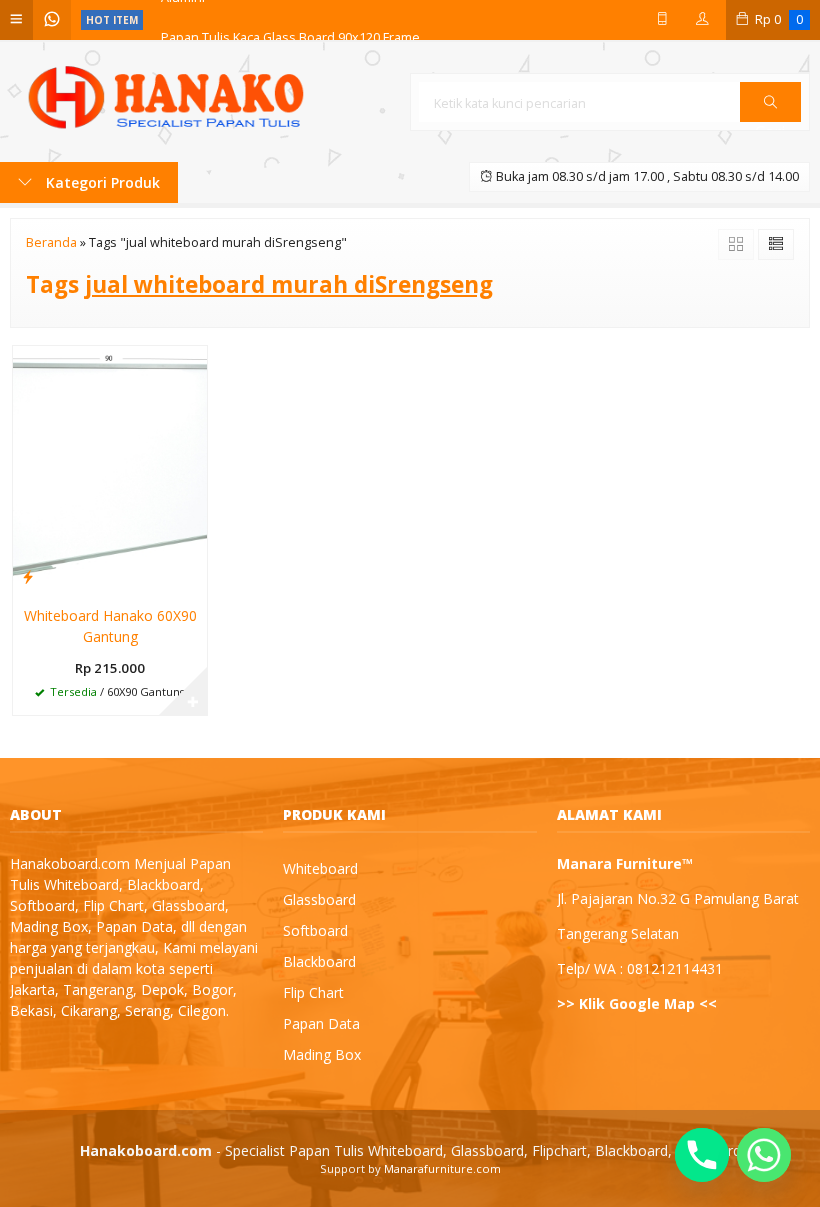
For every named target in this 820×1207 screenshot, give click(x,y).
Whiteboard (320, 868)
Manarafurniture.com (442, 1168)
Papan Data (321, 1023)
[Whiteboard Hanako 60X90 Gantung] (110, 468)
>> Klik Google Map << (637, 1003)
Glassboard (319, 899)
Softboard (315, 930)
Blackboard (319, 961)
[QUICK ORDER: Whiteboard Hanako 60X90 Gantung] (28, 576)
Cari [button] (770, 121)
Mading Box (322, 1054)
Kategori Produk (101, 182)
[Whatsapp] (764, 1155)
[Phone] (702, 1155)
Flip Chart (313, 992)
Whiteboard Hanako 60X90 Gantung (110, 626)
